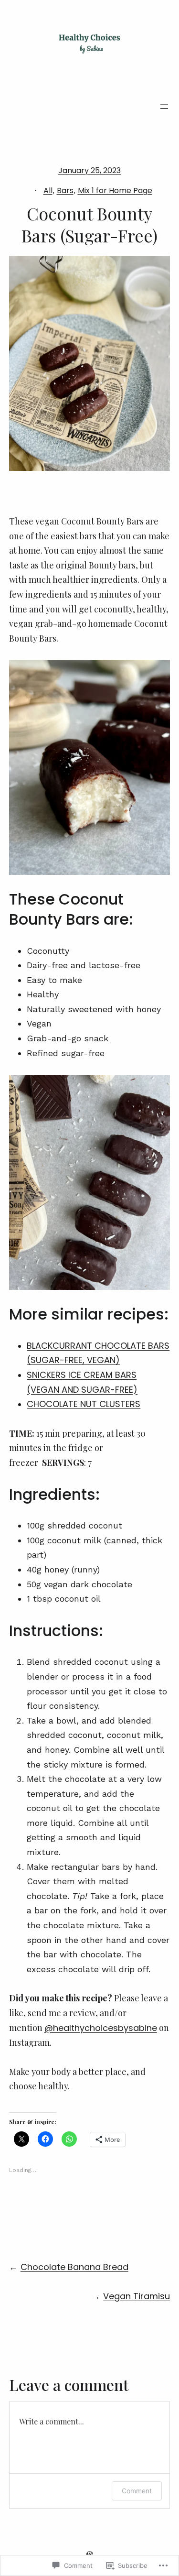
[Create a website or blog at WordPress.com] (90, 2554)
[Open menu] (164, 107)
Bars (65, 191)
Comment (137, 2491)
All (48, 191)
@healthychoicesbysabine (101, 2028)
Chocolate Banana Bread (74, 2267)
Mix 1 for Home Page (115, 191)
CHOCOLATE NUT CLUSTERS (84, 1404)
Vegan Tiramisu (137, 2296)
